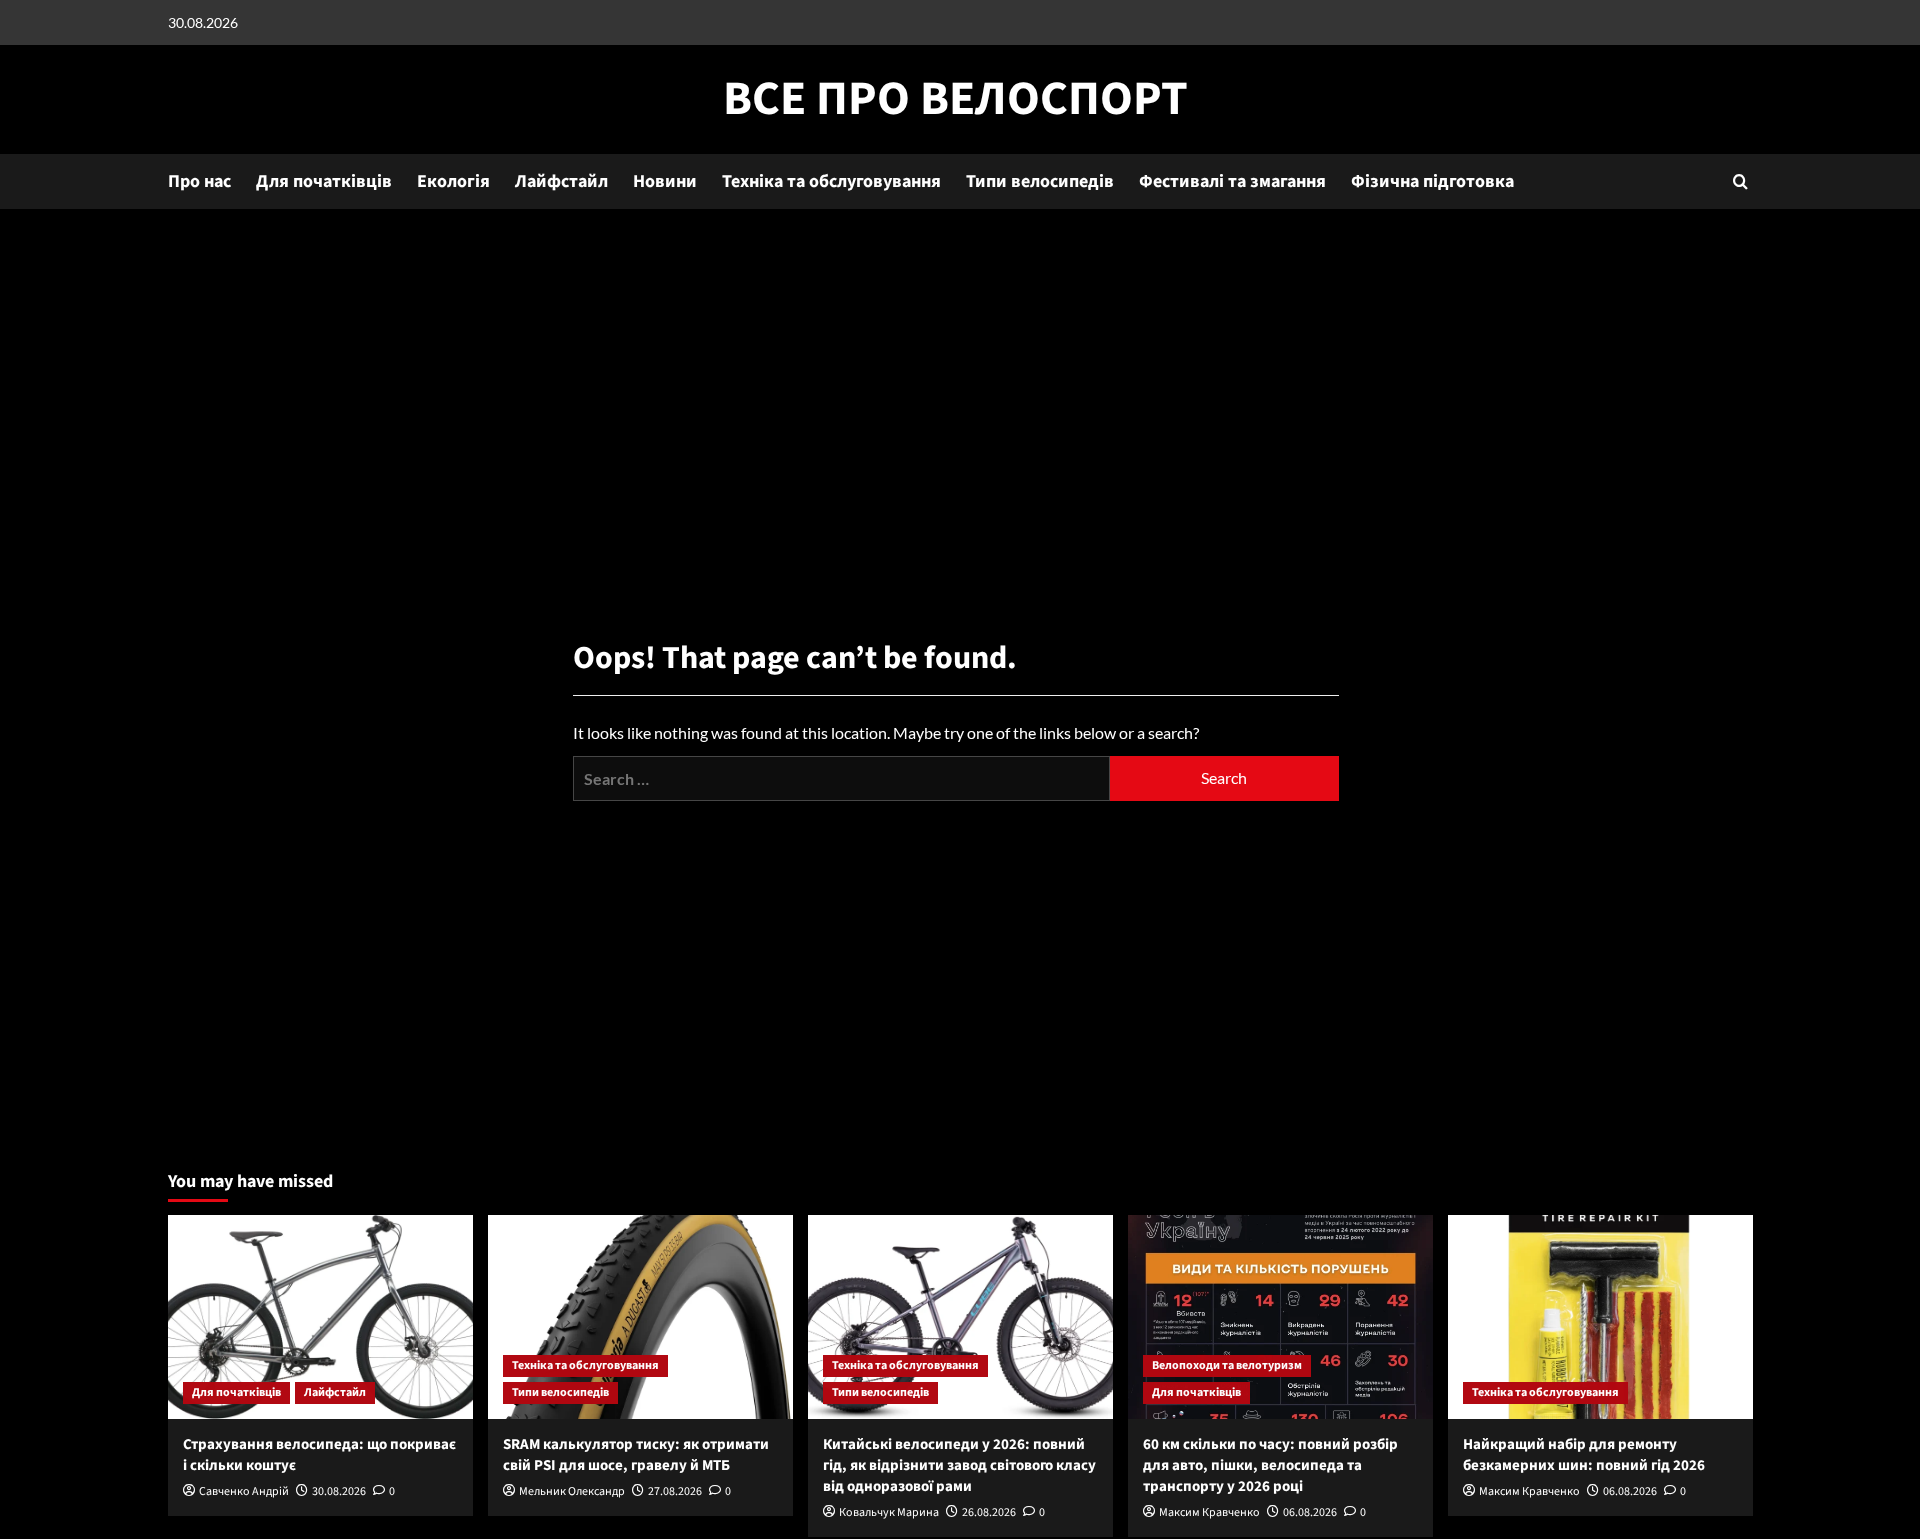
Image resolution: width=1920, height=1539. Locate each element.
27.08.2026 (675, 1491)
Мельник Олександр (572, 1491)
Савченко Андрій (244, 1491)
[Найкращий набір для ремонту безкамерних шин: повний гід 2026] (1600, 1316)
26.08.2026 (989, 1512)
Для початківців (324, 181)
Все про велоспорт (955, 99)
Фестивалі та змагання (1232, 181)
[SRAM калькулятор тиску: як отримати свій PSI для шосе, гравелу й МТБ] (640, 1316)
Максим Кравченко (1209, 1512)
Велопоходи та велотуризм (1227, 1365)
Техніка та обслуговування (831, 181)
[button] (1740, 181)
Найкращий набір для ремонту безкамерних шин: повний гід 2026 (1584, 1455)
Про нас (199, 181)
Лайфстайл (561, 181)
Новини (665, 181)
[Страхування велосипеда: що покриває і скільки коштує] (320, 1316)
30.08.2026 (339, 1491)
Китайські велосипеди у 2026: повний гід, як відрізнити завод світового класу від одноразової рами (959, 1465)
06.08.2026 (1310, 1512)
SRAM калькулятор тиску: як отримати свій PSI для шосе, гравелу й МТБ (636, 1455)
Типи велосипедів (1040, 181)
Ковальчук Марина (889, 1512)
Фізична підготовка (1432, 181)
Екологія (453, 181)
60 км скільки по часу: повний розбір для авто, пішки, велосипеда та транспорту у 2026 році (1270, 1465)
